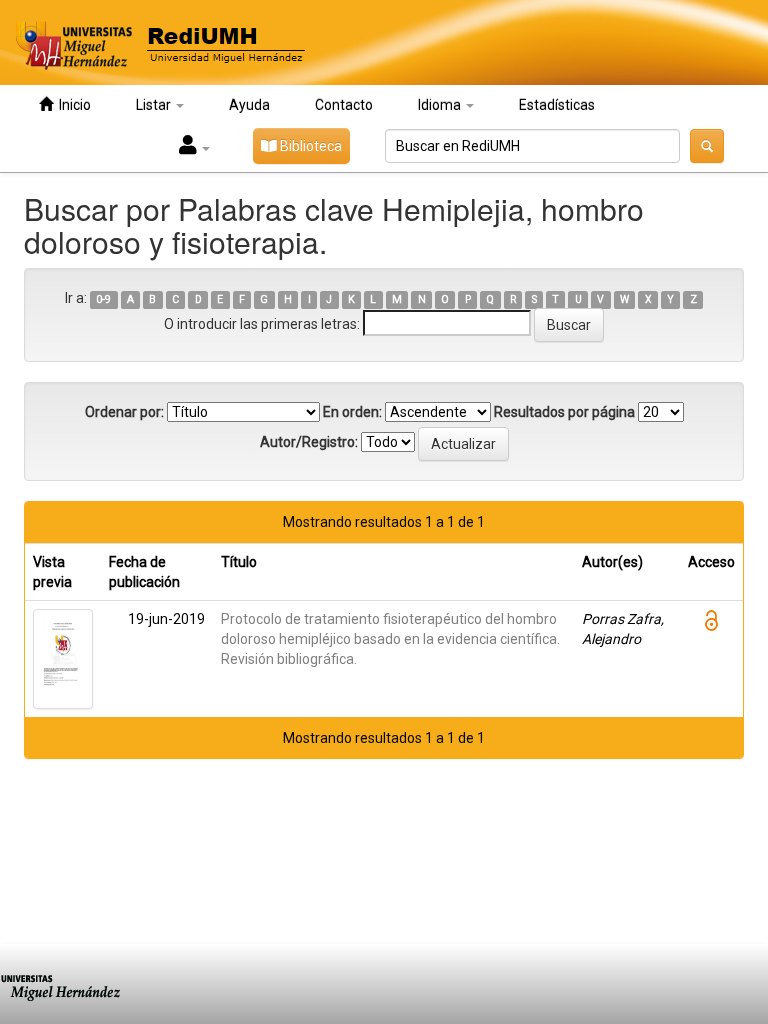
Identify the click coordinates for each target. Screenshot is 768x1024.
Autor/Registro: (309, 442)
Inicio (72, 105)
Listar (155, 105)
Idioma (441, 105)
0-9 (103, 299)
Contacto (344, 105)
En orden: (352, 412)
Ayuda (249, 105)
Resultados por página (564, 412)
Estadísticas (557, 105)
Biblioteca (309, 146)
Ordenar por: (124, 412)
